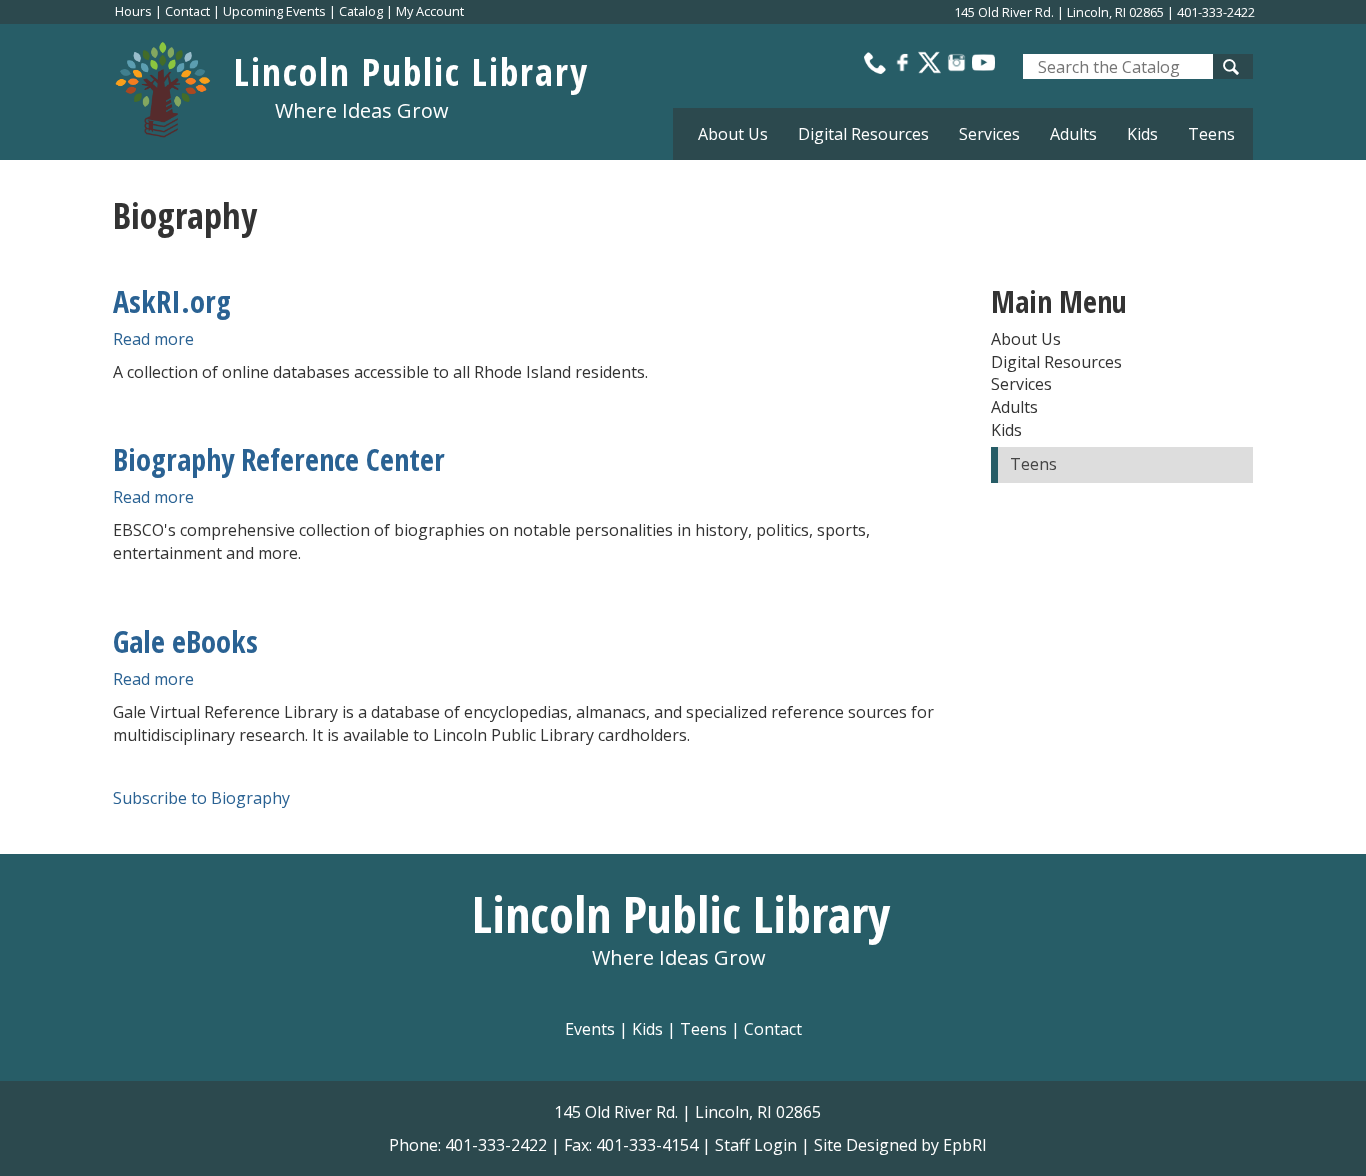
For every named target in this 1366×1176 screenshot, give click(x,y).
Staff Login (756, 1145)
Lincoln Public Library (411, 71)
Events (590, 1029)
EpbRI (965, 1145)
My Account (430, 11)
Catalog (361, 11)
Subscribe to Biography (201, 798)
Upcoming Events (274, 11)
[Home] (173, 84)
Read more (153, 339)
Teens (1211, 134)
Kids (647, 1029)
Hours (133, 11)
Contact (187, 11)
